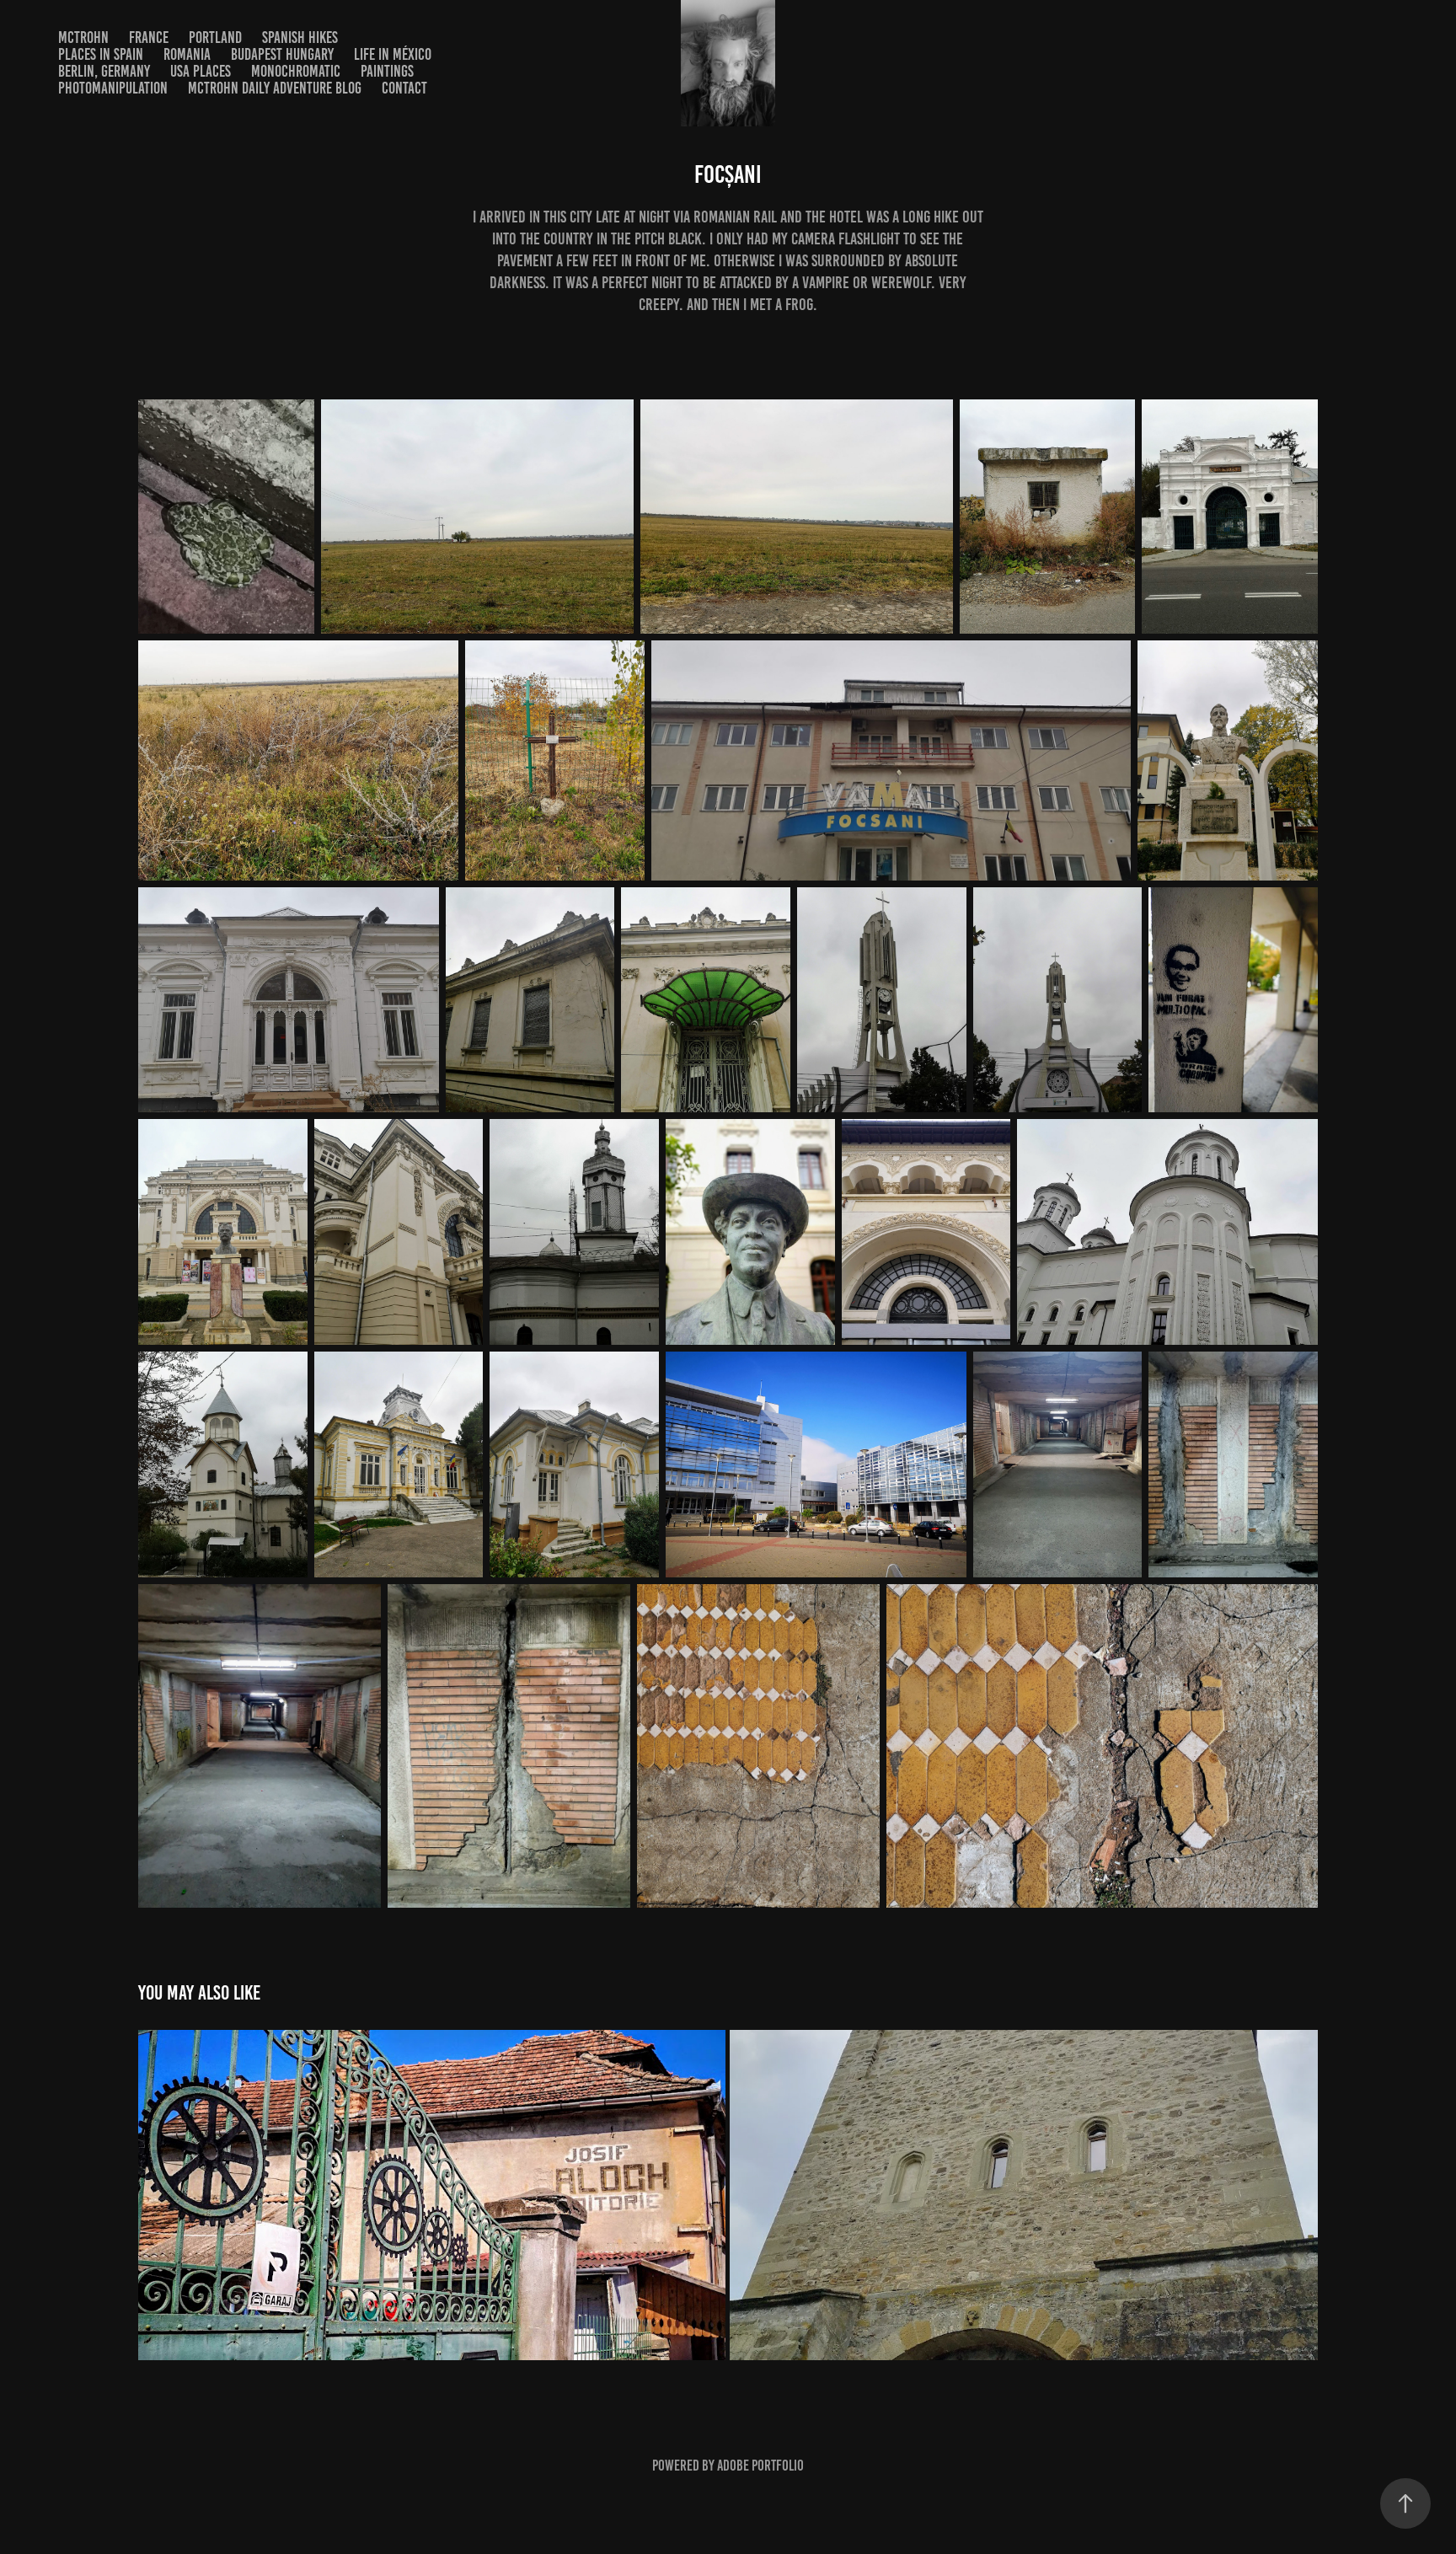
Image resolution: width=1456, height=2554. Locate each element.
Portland (215, 37)
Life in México (393, 54)
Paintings (387, 71)
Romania (187, 54)
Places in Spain (101, 54)
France (149, 37)
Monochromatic (296, 71)
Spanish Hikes (300, 37)
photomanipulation (113, 88)
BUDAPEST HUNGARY (282, 54)
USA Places (201, 71)
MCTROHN (83, 37)
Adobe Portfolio (760, 2466)
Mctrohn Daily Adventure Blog (275, 88)
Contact (404, 88)
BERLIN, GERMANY (104, 71)
